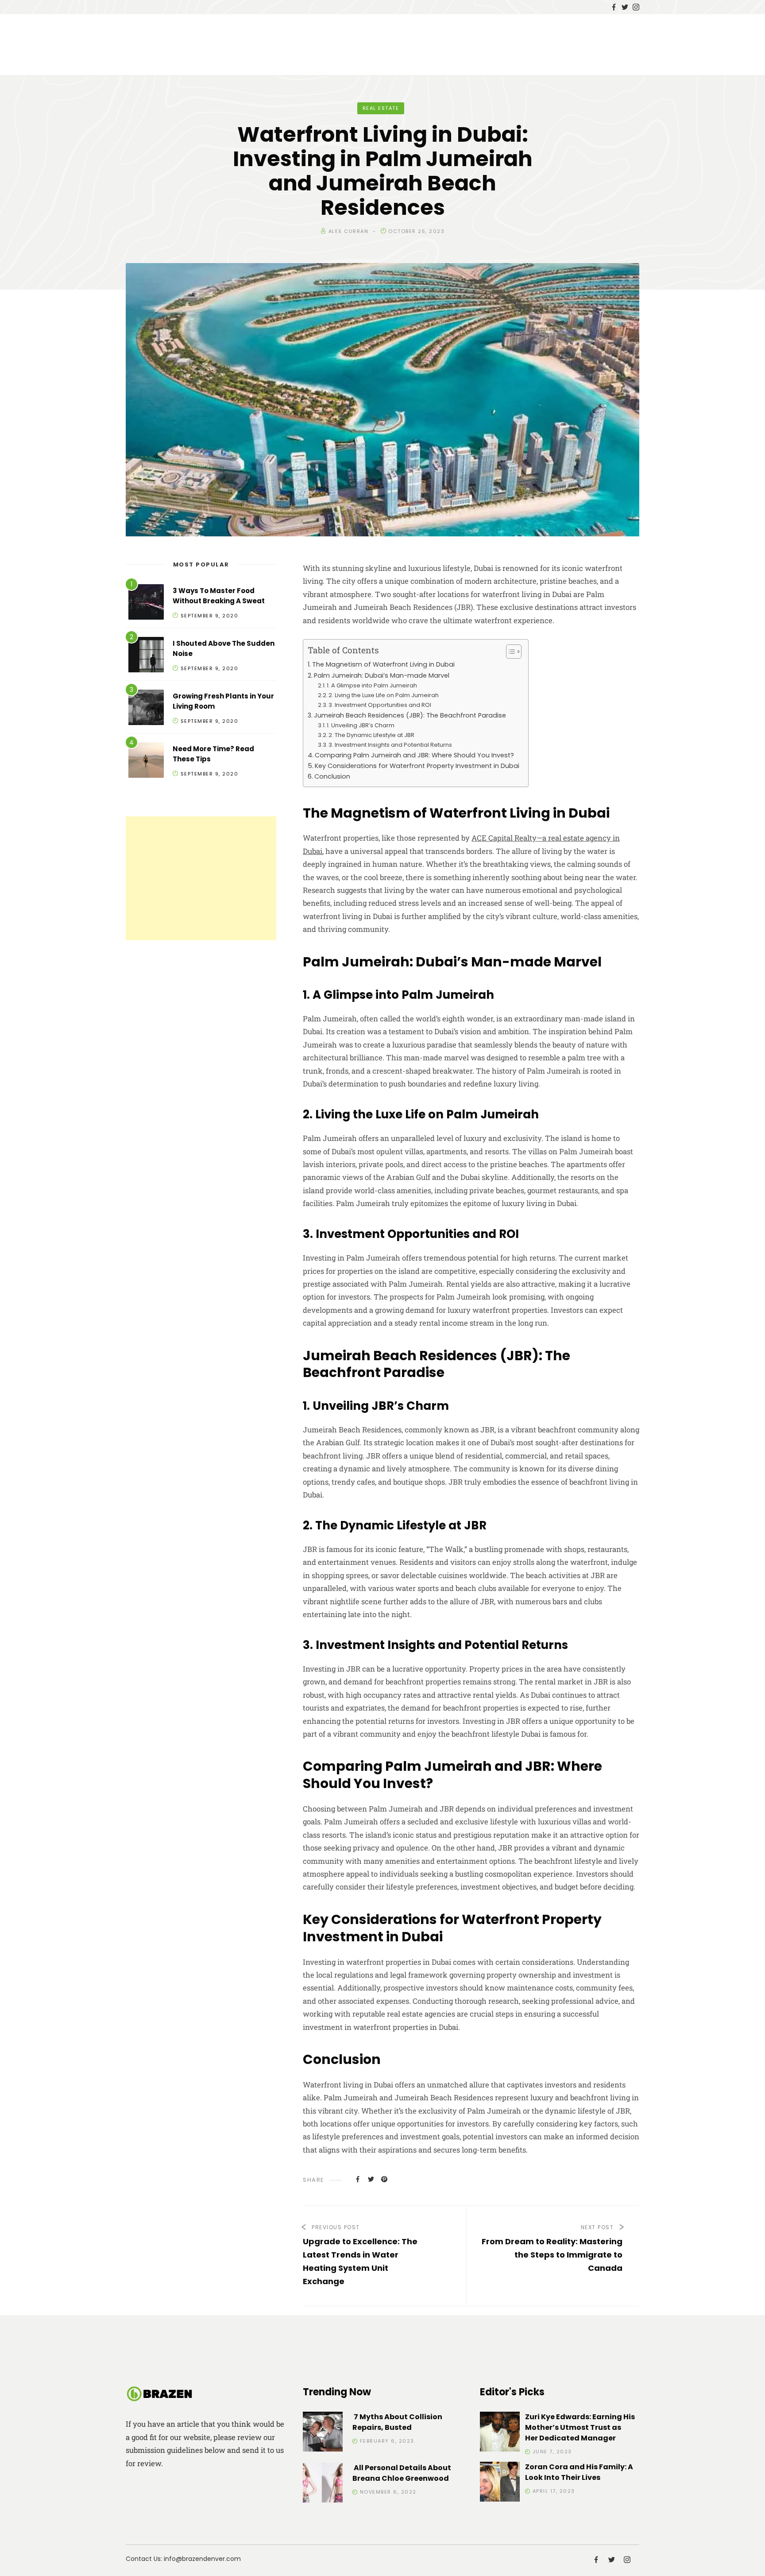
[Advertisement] (201, 878)
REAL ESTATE (381, 108)
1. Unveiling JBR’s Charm (361, 725)
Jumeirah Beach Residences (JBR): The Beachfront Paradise (410, 715)
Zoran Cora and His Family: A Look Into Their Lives (579, 2472)
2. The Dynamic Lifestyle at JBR (371, 735)
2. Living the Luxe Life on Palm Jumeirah (384, 695)
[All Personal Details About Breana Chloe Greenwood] (323, 2484)
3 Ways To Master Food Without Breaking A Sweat (219, 596)
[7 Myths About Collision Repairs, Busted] (323, 2433)
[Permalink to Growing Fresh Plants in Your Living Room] (146, 709)
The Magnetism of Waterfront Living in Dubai (383, 664)
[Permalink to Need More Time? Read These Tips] (146, 762)
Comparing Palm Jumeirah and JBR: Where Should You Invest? (414, 755)
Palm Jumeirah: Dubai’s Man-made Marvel (382, 675)
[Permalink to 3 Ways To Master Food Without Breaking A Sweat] (146, 603)
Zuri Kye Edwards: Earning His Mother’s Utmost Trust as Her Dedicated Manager (580, 2427)
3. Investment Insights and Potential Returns (390, 745)
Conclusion (332, 776)
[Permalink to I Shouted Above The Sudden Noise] (146, 656)
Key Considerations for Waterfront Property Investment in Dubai (417, 766)
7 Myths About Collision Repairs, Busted (397, 2422)
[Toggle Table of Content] (509, 652)
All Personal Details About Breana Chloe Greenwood (402, 2473)
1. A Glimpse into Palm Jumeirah (372, 685)
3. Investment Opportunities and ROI (380, 705)
